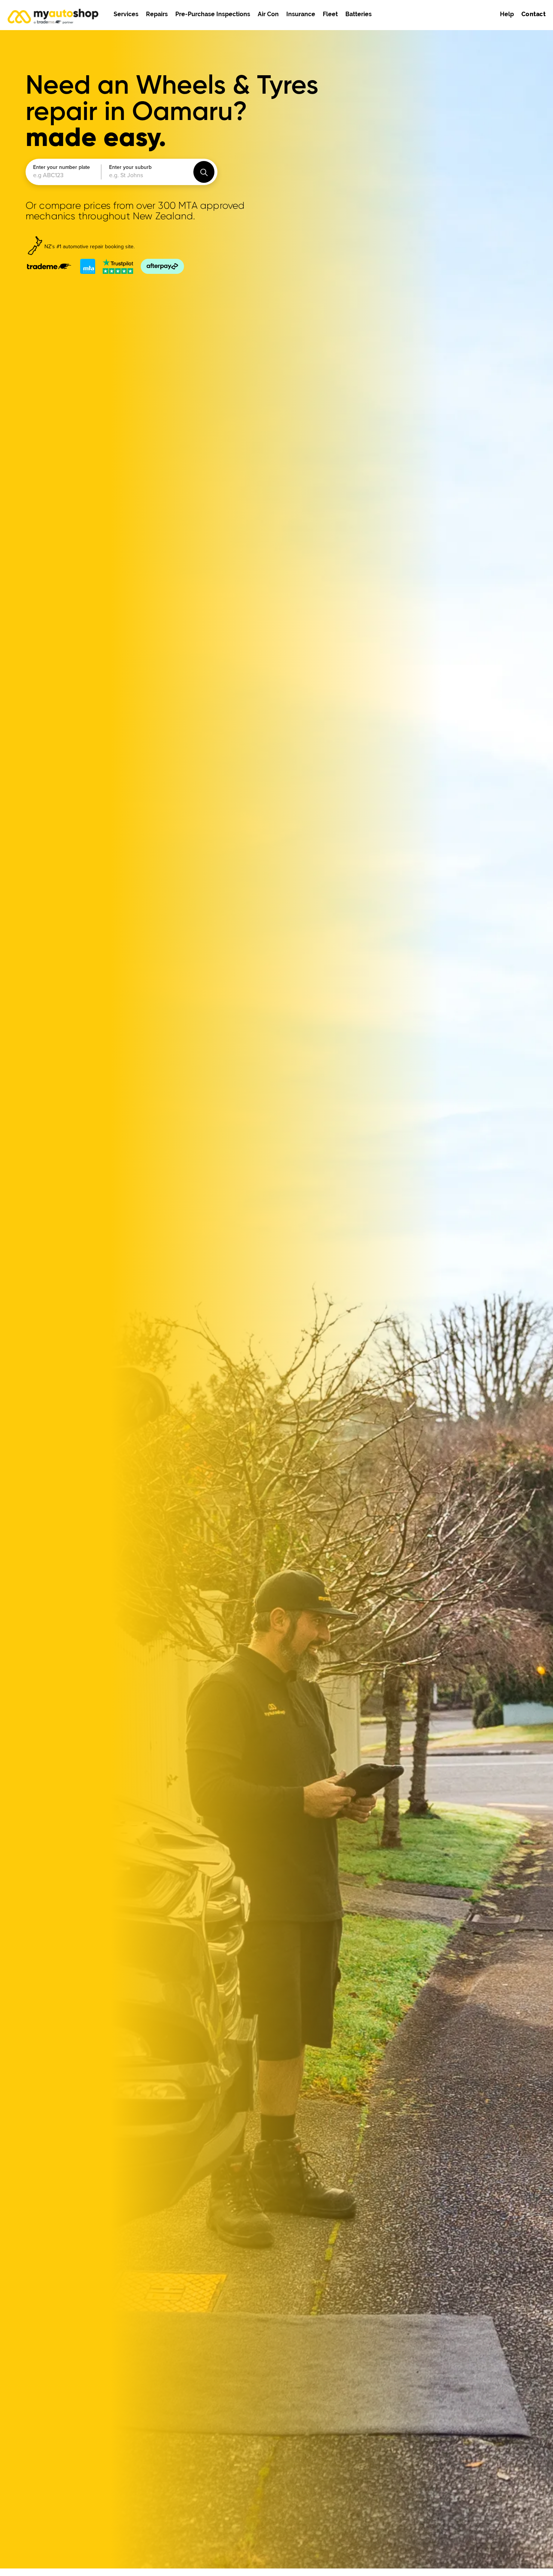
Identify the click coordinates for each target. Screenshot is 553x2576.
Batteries (359, 14)
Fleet (330, 14)
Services (126, 14)
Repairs (157, 14)
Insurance (301, 14)
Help (507, 14)
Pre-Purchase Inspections (213, 14)
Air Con (268, 14)
